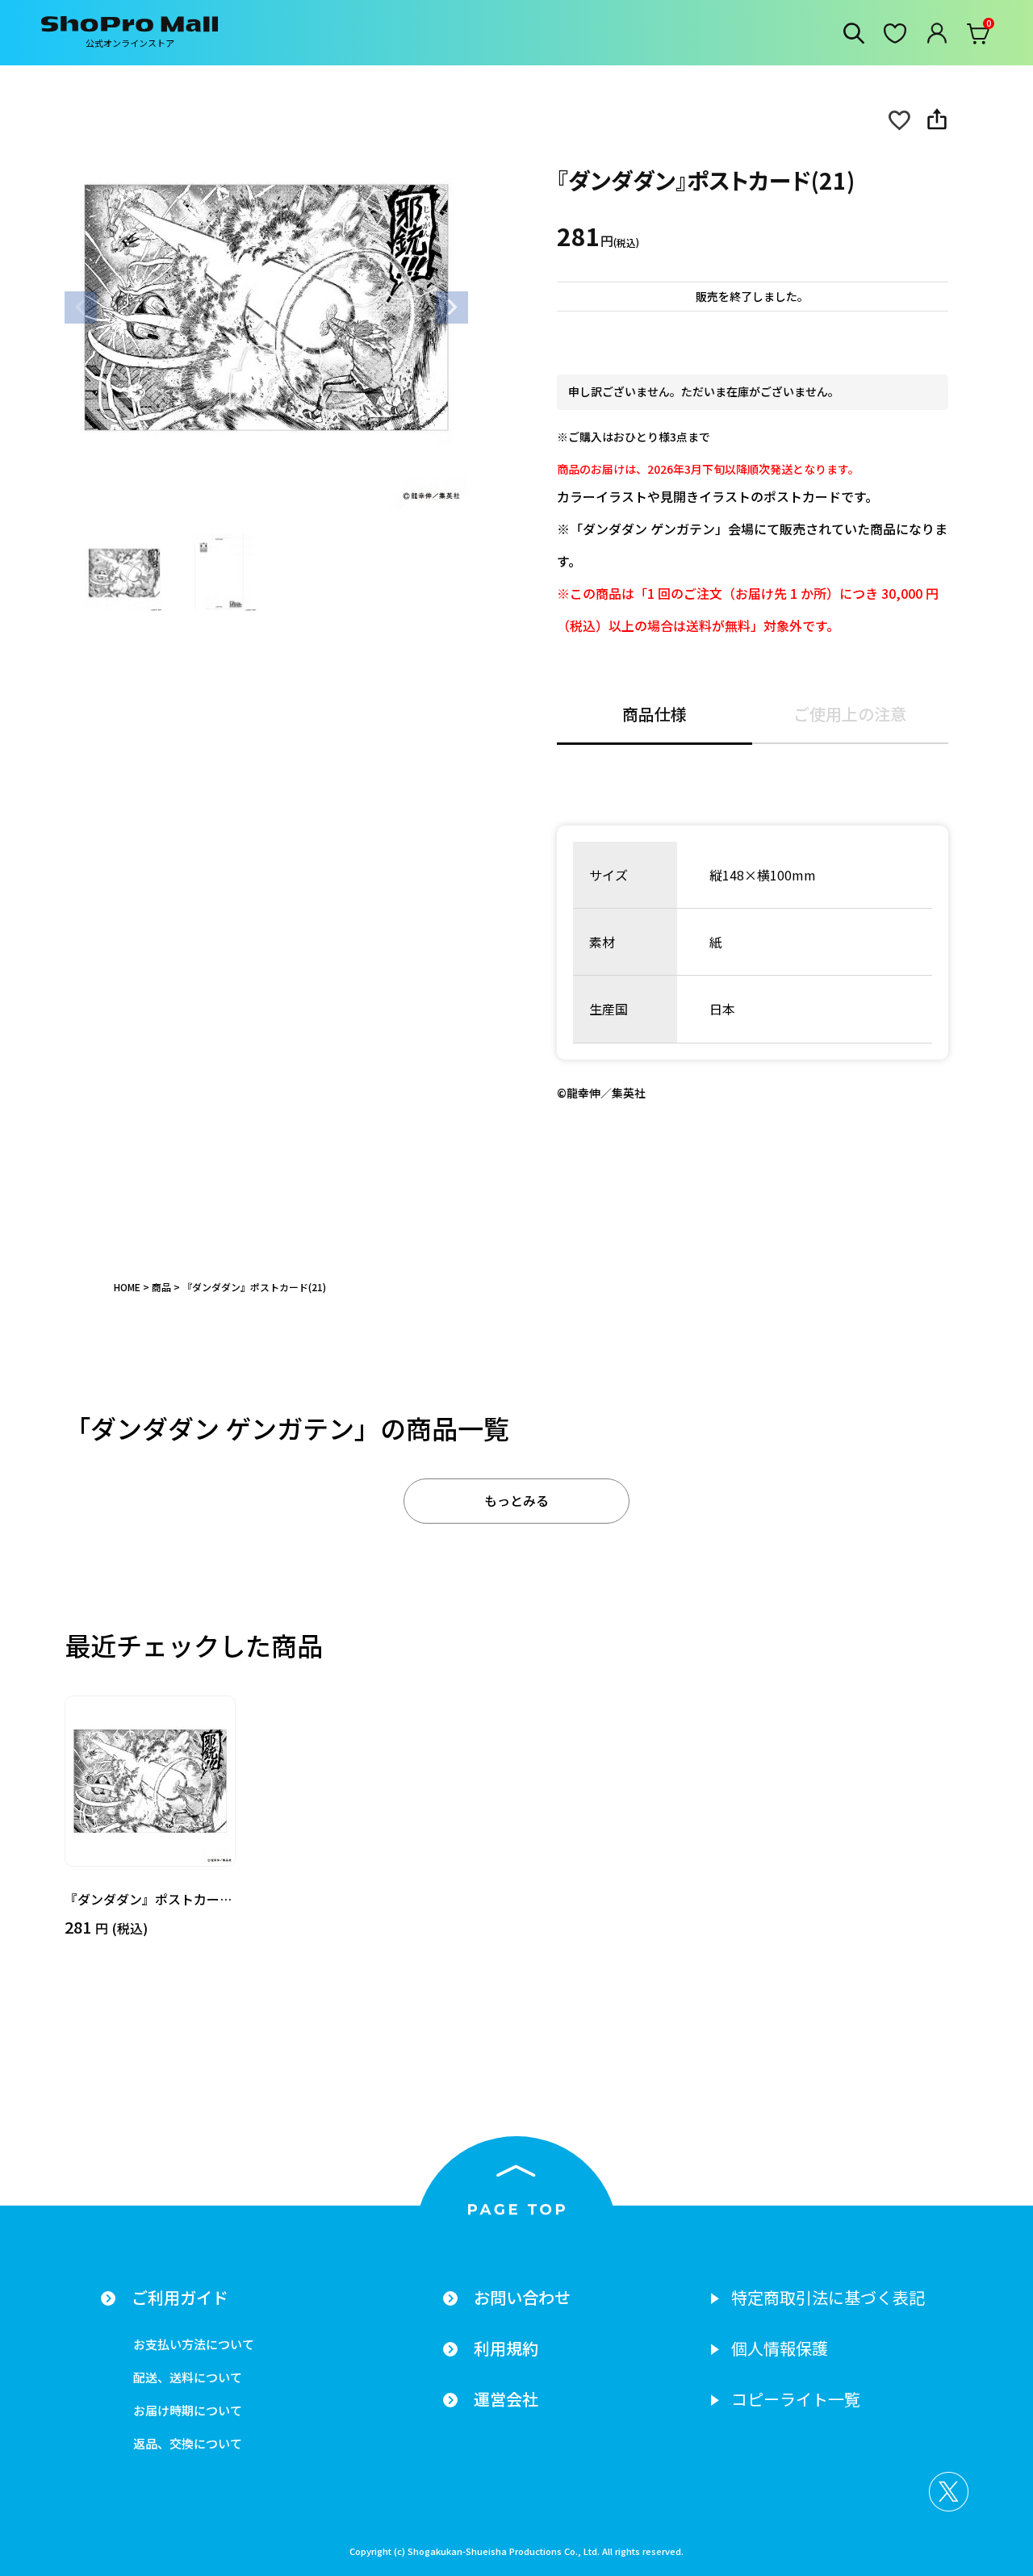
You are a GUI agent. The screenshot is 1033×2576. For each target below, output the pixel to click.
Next (452, 307)
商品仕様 (655, 716)
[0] (979, 37)
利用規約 (506, 2348)
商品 (161, 1287)
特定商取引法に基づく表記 (828, 2298)
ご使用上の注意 (850, 716)
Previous (81, 307)
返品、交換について (188, 2443)
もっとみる (516, 1500)
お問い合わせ (522, 2298)
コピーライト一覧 (796, 2399)
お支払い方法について (194, 2344)
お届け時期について (188, 2410)
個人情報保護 (780, 2348)
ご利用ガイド (180, 2298)
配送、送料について (188, 2377)
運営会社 (506, 2399)
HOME (127, 1287)
